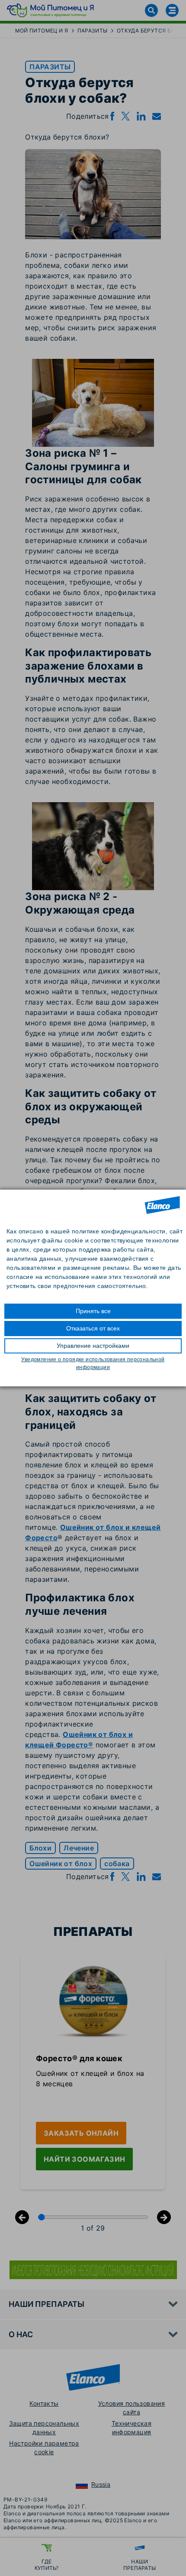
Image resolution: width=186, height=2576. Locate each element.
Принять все (93, 1311)
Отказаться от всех (93, 1328)
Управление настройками (93, 1346)
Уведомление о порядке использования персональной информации (93, 1363)
